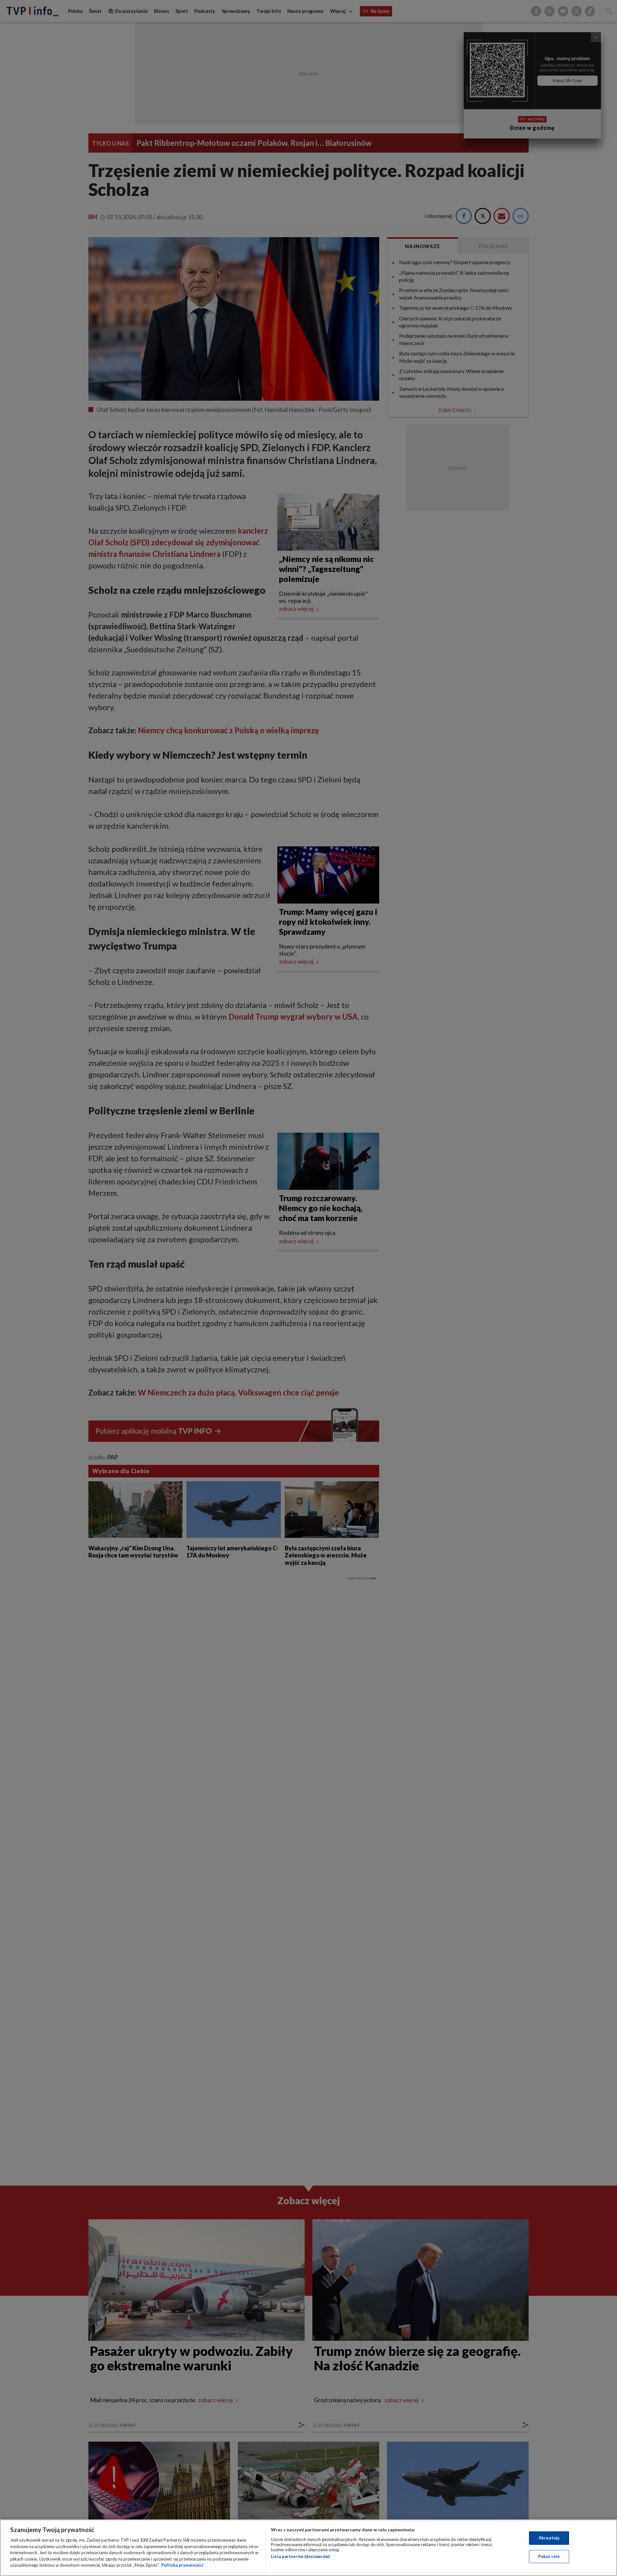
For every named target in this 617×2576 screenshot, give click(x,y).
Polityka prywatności (182, 2565)
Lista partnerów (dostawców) (300, 2556)
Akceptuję (549, 2538)
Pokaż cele (549, 2556)
